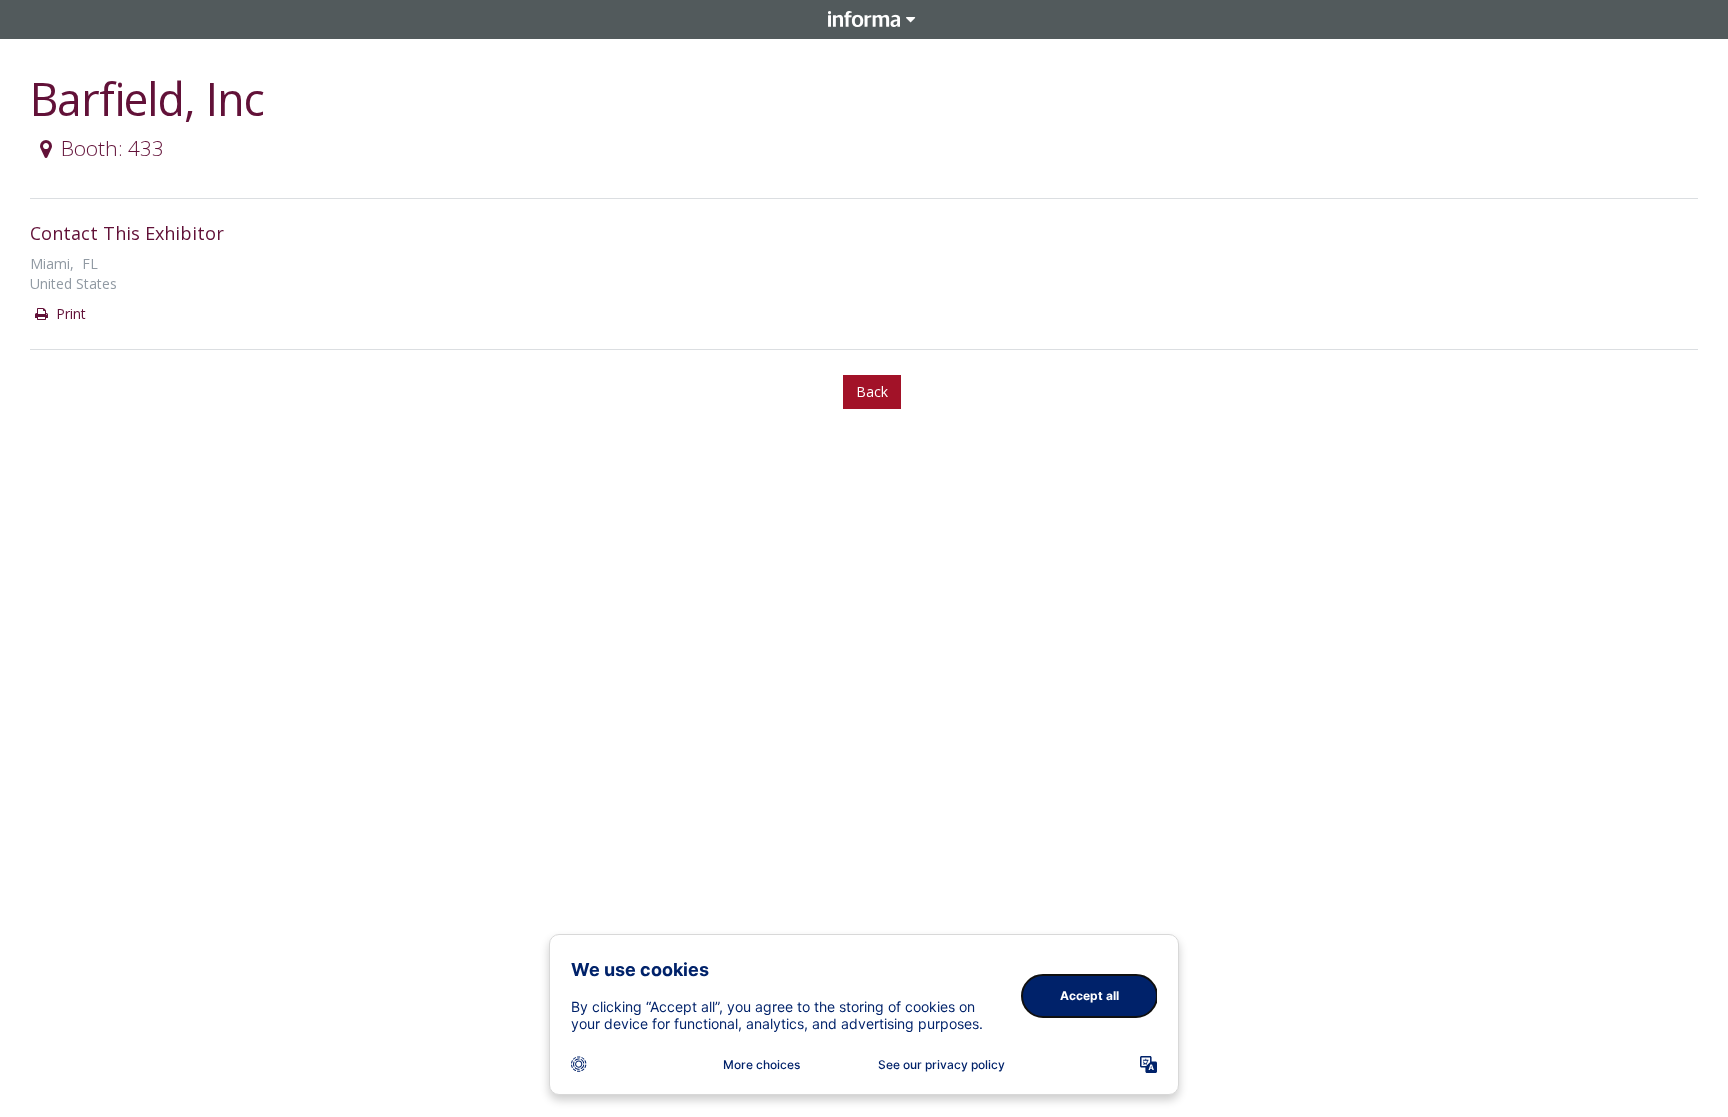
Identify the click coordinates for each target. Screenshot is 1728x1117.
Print (69, 313)
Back (872, 391)
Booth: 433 (112, 148)
